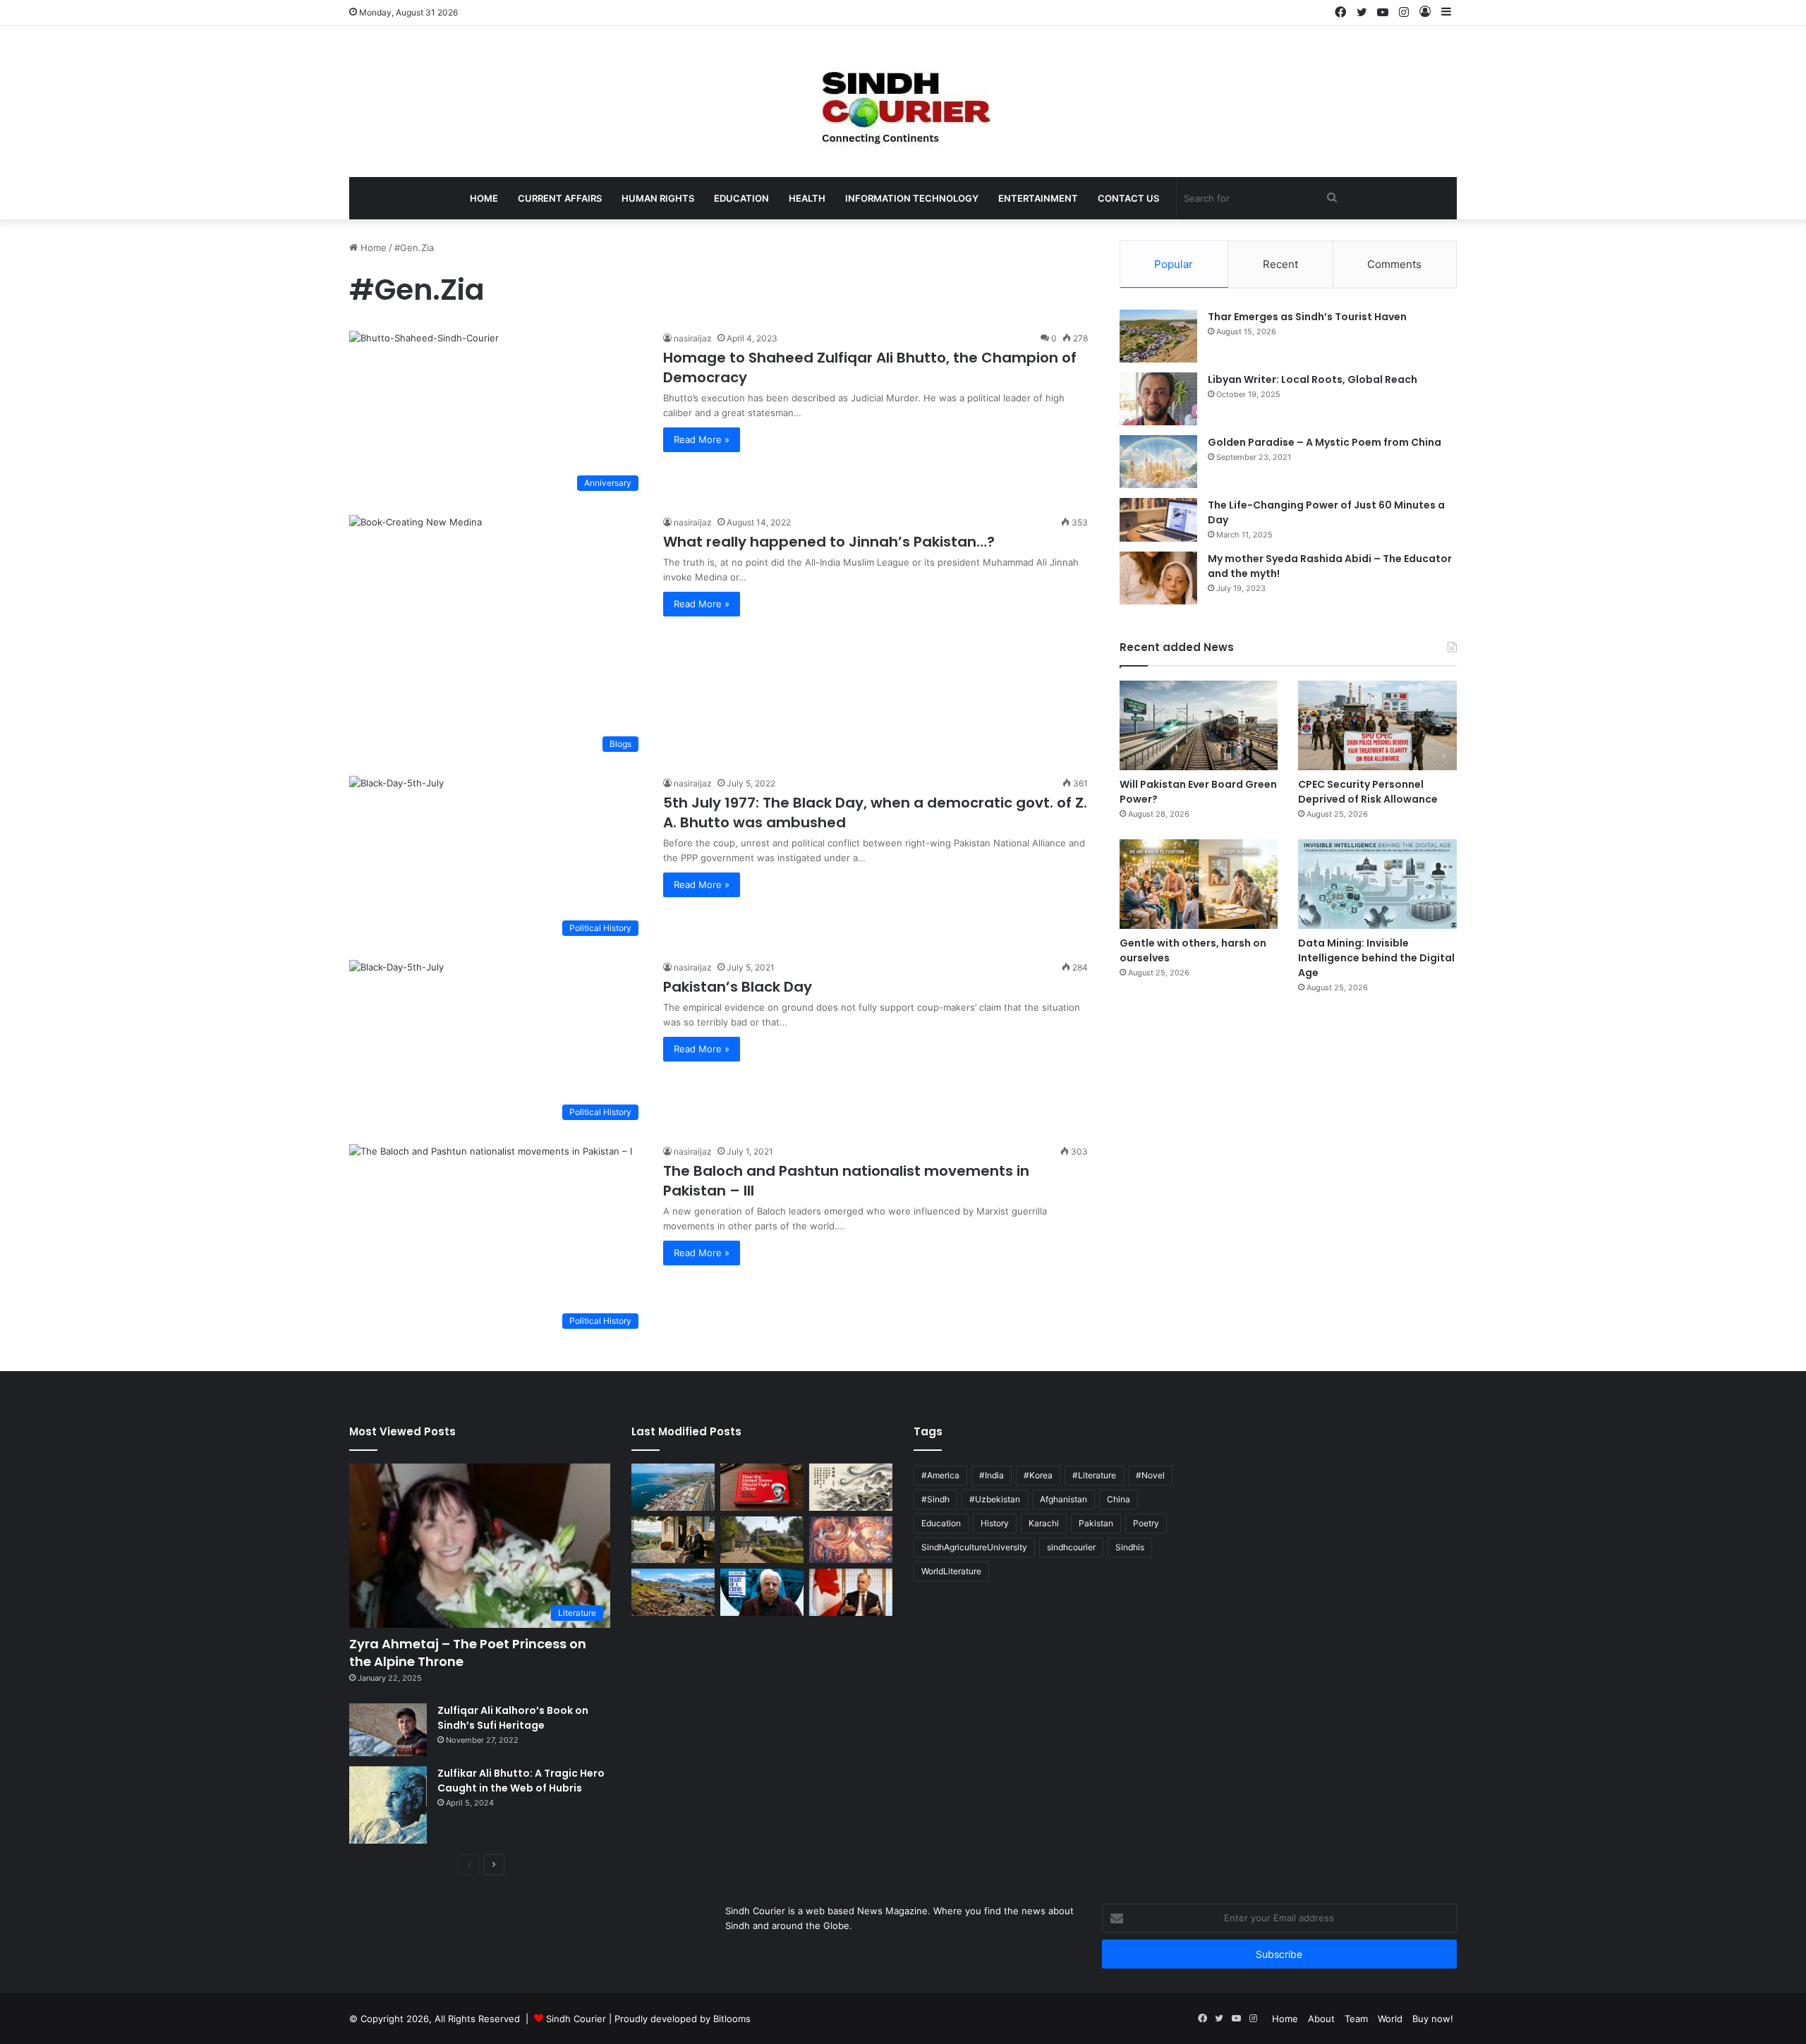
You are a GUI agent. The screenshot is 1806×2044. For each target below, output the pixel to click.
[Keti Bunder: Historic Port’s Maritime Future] (673, 1487)
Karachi (1044, 1523)
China (1119, 1499)
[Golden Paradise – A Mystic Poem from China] (1158, 462)
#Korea (1038, 1475)
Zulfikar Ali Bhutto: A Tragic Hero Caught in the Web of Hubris (521, 1781)
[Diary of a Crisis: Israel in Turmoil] (762, 1592)
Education (741, 198)
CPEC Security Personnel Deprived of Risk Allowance (1368, 792)
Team (1356, 2019)
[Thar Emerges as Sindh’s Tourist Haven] (1158, 336)
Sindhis (1130, 1547)
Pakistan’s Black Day (738, 987)
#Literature (1094, 1475)
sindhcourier (1071, 1547)
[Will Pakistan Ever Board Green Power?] (1199, 725)
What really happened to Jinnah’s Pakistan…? (829, 542)
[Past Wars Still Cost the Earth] (673, 1592)
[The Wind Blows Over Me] (851, 1487)
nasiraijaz (693, 338)
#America (940, 1475)
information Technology (912, 198)
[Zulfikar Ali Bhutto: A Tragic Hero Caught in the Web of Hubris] (388, 1805)
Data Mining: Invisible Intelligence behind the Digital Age (1376, 958)
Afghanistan (1063, 1499)
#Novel (1150, 1475)
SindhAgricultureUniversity (974, 1547)
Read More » (702, 439)
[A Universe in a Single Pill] (851, 1540)
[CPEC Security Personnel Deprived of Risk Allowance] (1377, 725)
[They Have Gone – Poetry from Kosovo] (673, 1540)
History (995, 1523)
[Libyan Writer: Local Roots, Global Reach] (1158, 399)
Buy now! (1433, 2019)
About (1321, 2019)
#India (992, 1475)
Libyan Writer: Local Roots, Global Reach (1313, 379)
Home (484, 198)
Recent (1280, 264)
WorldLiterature (951, 1571)
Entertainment (1038, 198)
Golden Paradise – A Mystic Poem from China (1325, 442)
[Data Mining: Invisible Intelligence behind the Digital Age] (1377, 884)
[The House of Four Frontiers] (762, 1540)
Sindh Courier (576, 2019)
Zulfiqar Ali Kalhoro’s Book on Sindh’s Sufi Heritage (513, 1718)
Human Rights (658, 198)
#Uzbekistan (995, 1499)
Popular (1174, 264)
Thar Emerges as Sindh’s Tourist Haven (1307, 317)
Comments (1394, 264)
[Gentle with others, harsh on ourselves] (1199, 884)
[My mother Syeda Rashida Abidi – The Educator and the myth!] (1158, 578)
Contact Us (1128, 198)
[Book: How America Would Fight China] (762, 1487)
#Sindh (935, 1499)
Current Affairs (560, 198)
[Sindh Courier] (903, 102)
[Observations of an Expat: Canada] (851, 1592)
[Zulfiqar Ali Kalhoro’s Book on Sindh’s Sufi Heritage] (388, 1730)
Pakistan (1096, 1523)
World (1390, 2019)
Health (807, 198)
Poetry (1146, 1523)
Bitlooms (732, 2019)
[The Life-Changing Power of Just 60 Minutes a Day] (1158, 520)
